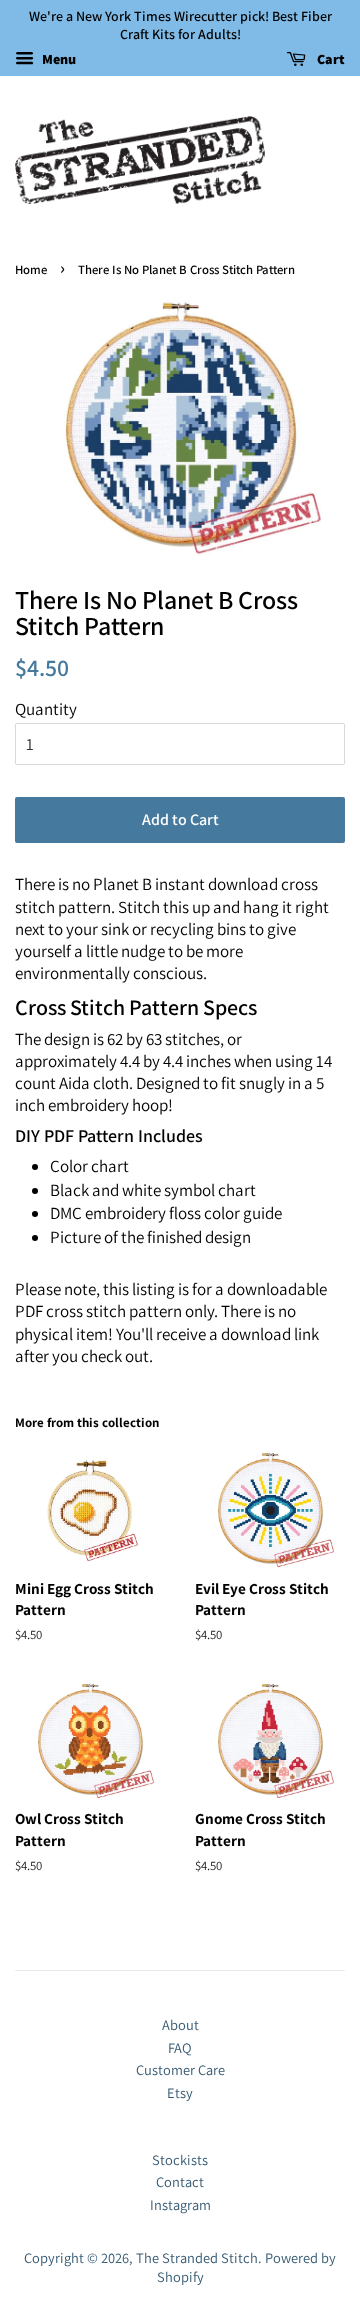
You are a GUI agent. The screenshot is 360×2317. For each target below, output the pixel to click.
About (180, 2024)
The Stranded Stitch (197, 2257)
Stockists (180, 2159)
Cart (329, 60)
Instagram (180, 2204)
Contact (180, 2181)
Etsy (180, 2092)
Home (31, 269)
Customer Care (180, 2069)
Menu (57, 60)
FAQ (180, 2047)
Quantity (46, 709)
